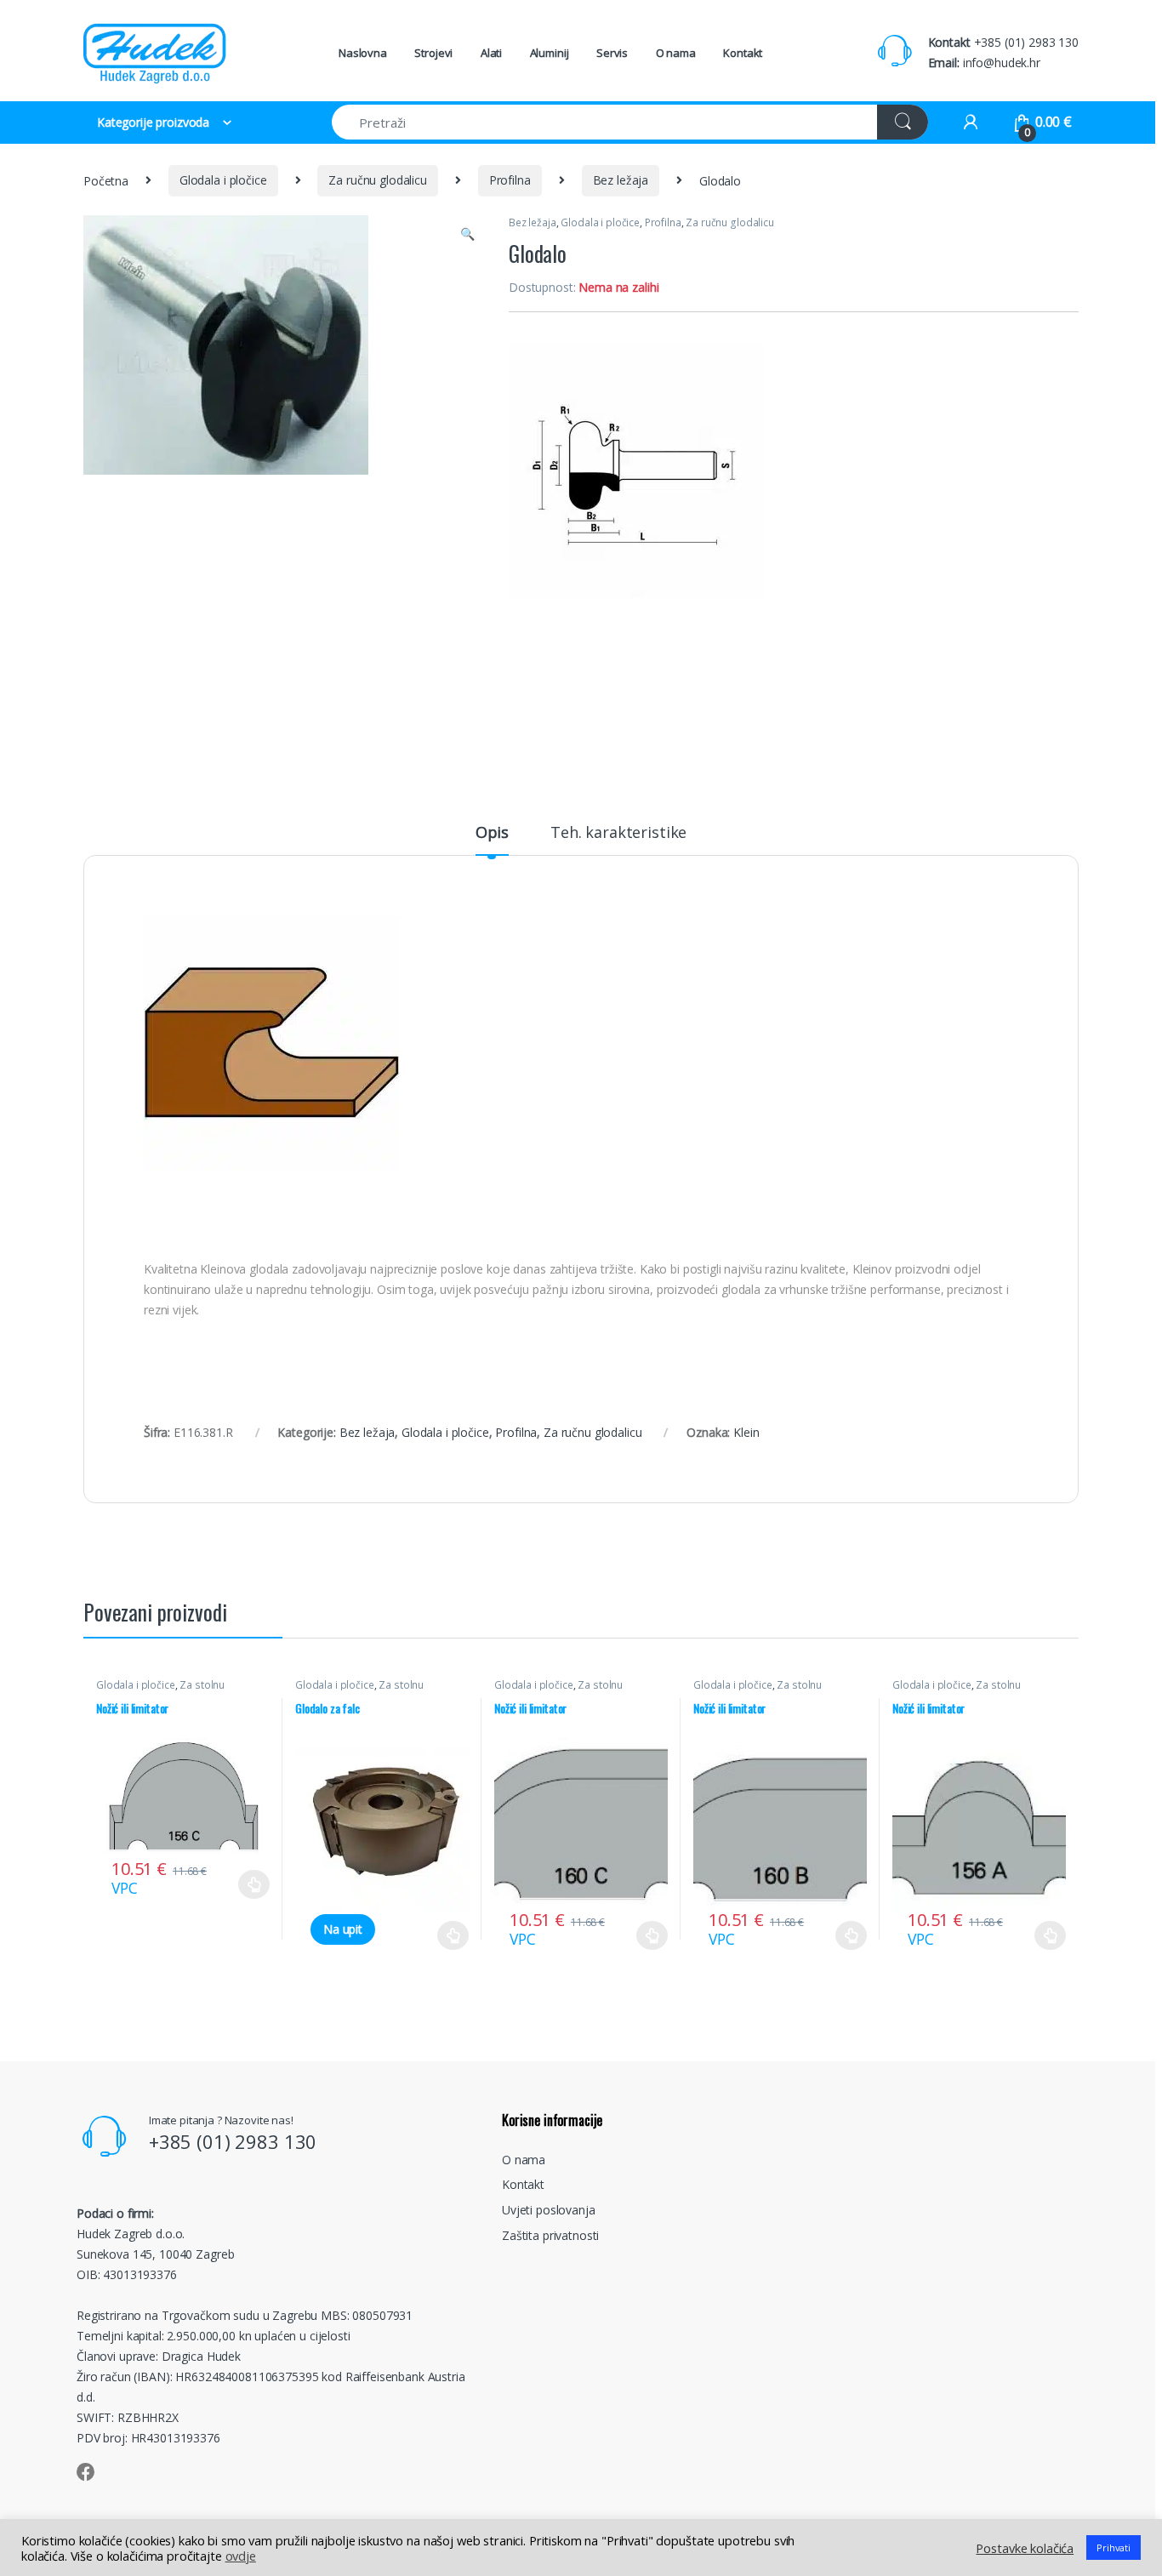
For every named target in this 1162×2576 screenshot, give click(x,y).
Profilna (510, 180)
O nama (676, 53)
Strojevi (433, 53)
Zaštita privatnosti (550, 2235)
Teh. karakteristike (618, 833)
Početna (106, 180)
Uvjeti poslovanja (549, 2210)
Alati (491, 53)
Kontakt (743, 53)
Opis (492, 833)
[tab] (492, 840)
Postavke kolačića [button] (1025, 2548)
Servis (612, 53)
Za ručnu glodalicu (377, 180)
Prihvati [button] (1114, 2548)
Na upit (343, 1929)
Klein (746, 1432)
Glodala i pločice (223, 180)
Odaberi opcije (248, 1884)
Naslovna (363, 53)
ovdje (241, 2556)
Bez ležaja (621, 180)
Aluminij (550, 53)
